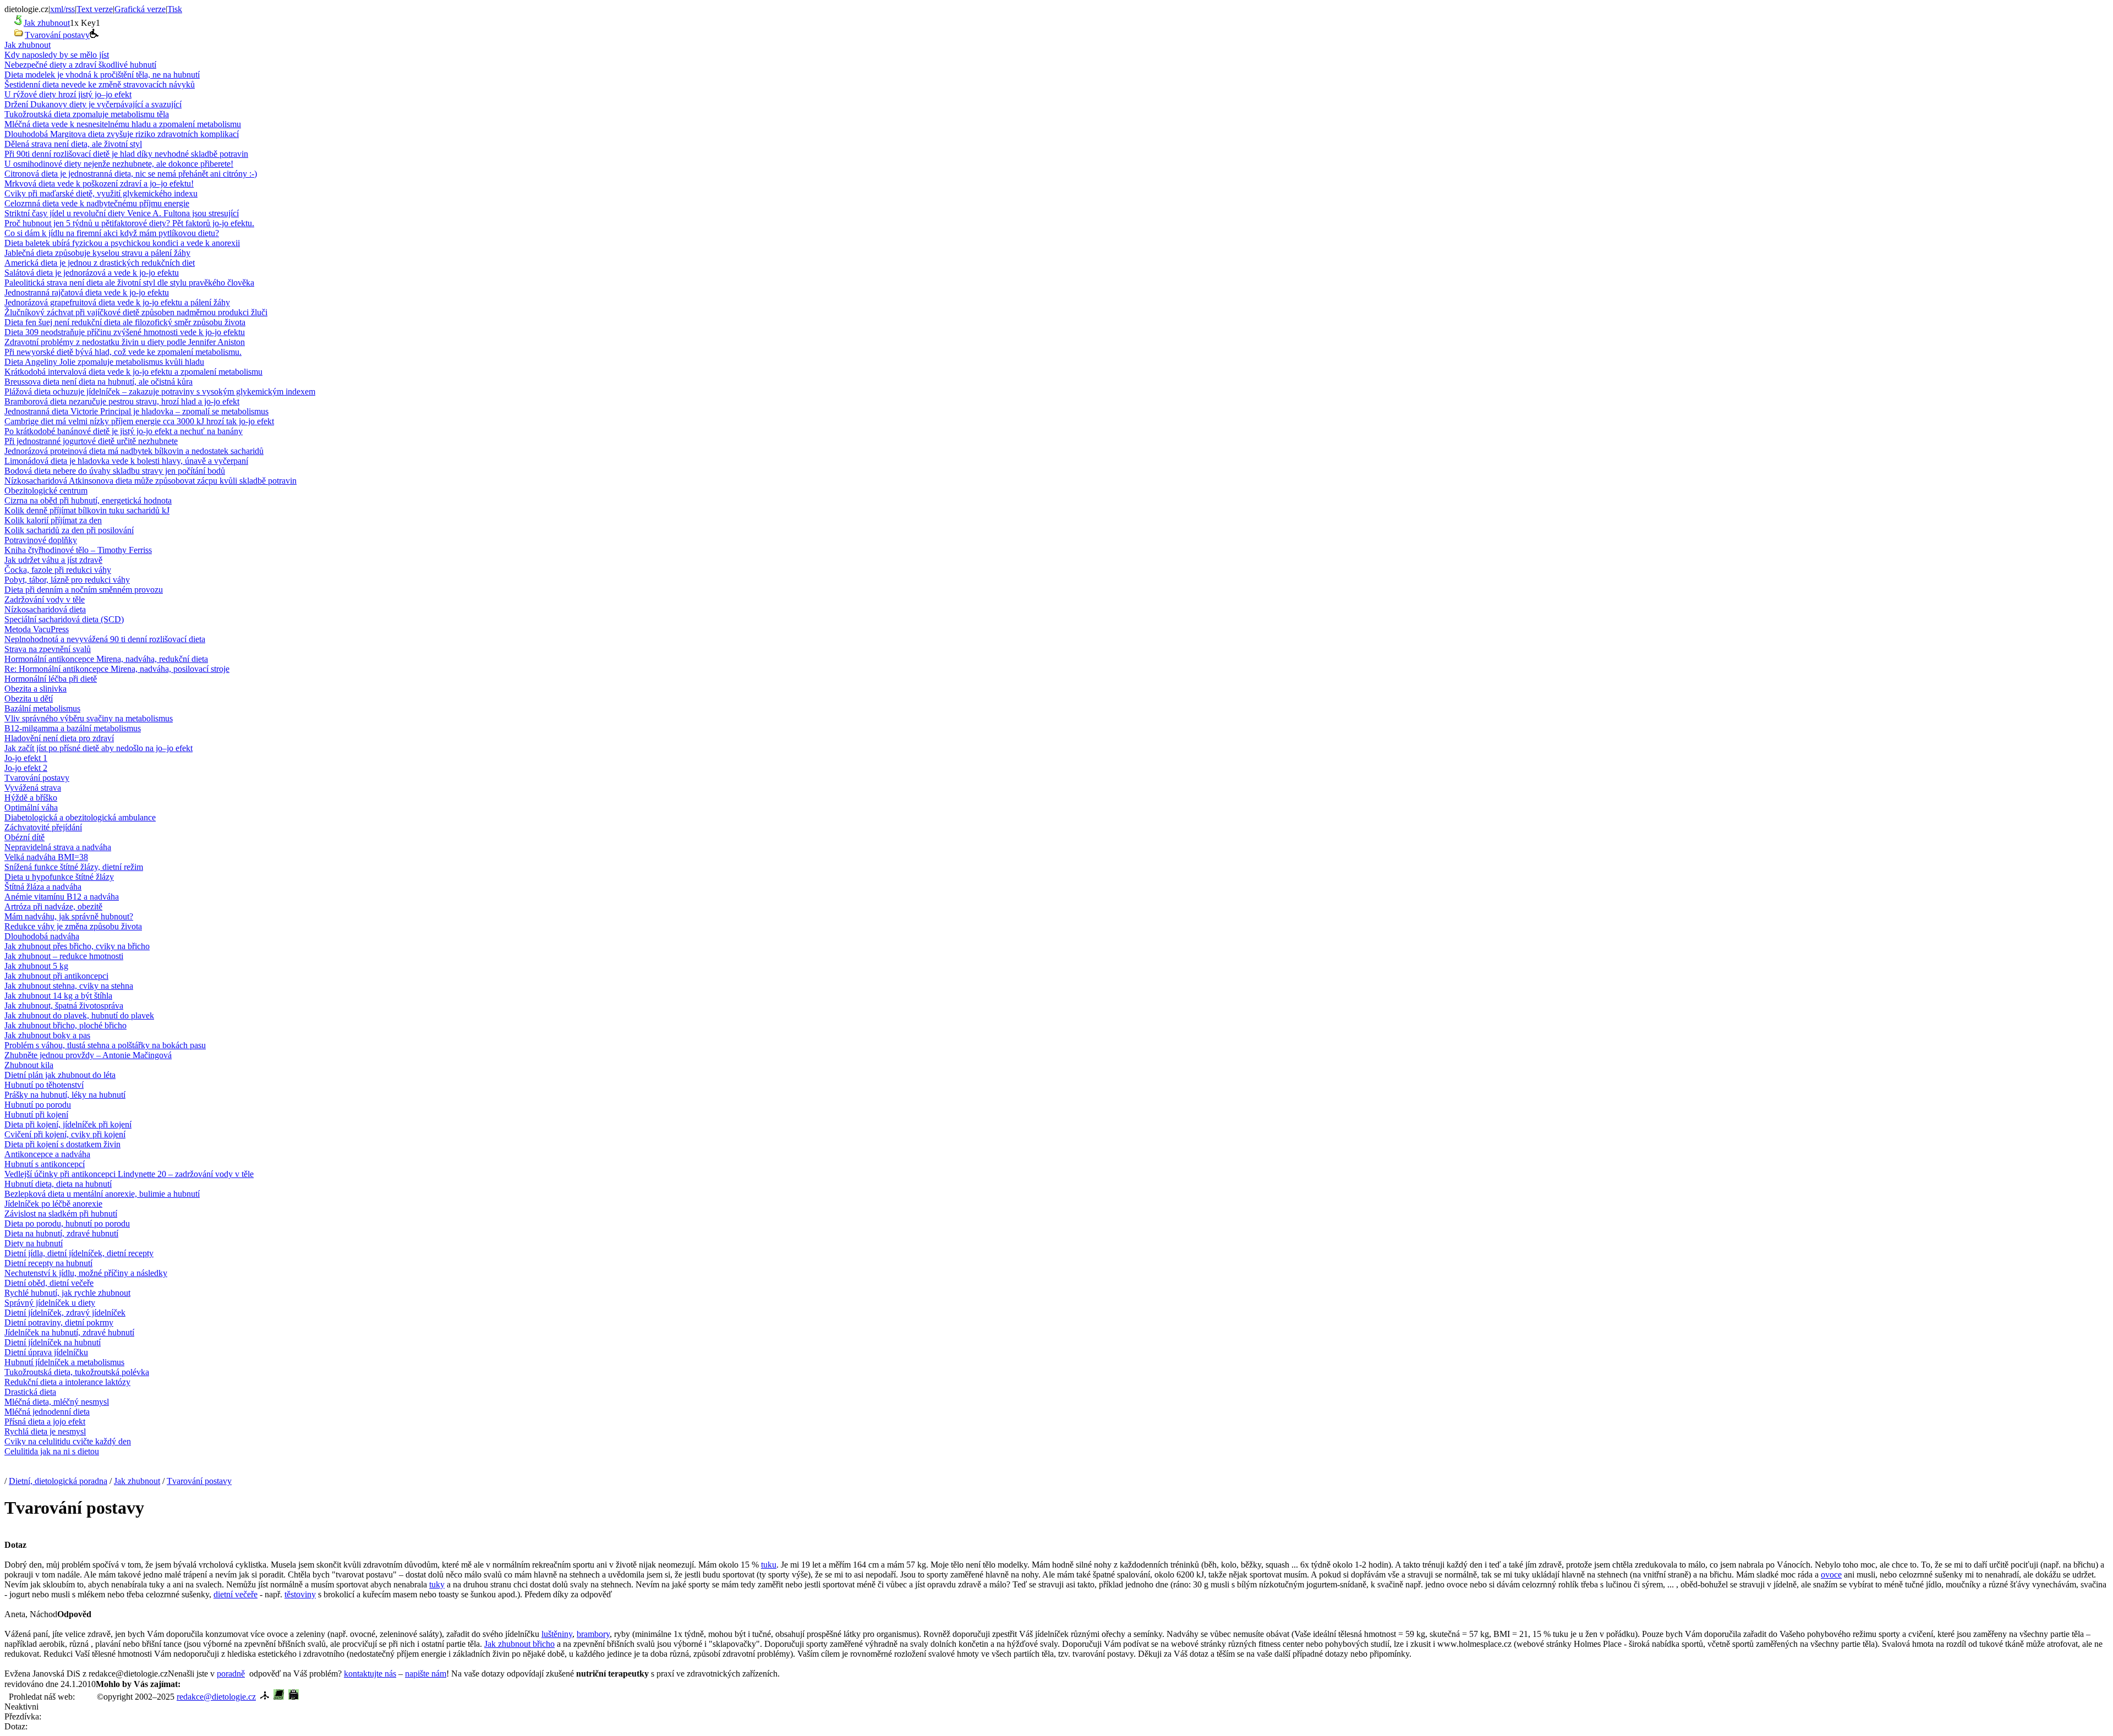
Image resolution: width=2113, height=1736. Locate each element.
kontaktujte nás (370, 1674)
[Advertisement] (309, 1683)
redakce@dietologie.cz (216, 1697)
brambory (593, 1634)
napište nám (426, 1674)
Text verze (95, 9)
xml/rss (62, 9)
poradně (231, 1674)
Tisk (175, 9)
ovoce (1831, 1575)
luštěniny (557, 1634)
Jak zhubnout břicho (519, 1644)
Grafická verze (140, 9)
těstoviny (300, 1594)
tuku (769, 1565)
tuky (437, 1584)
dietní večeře (236, 1594)
